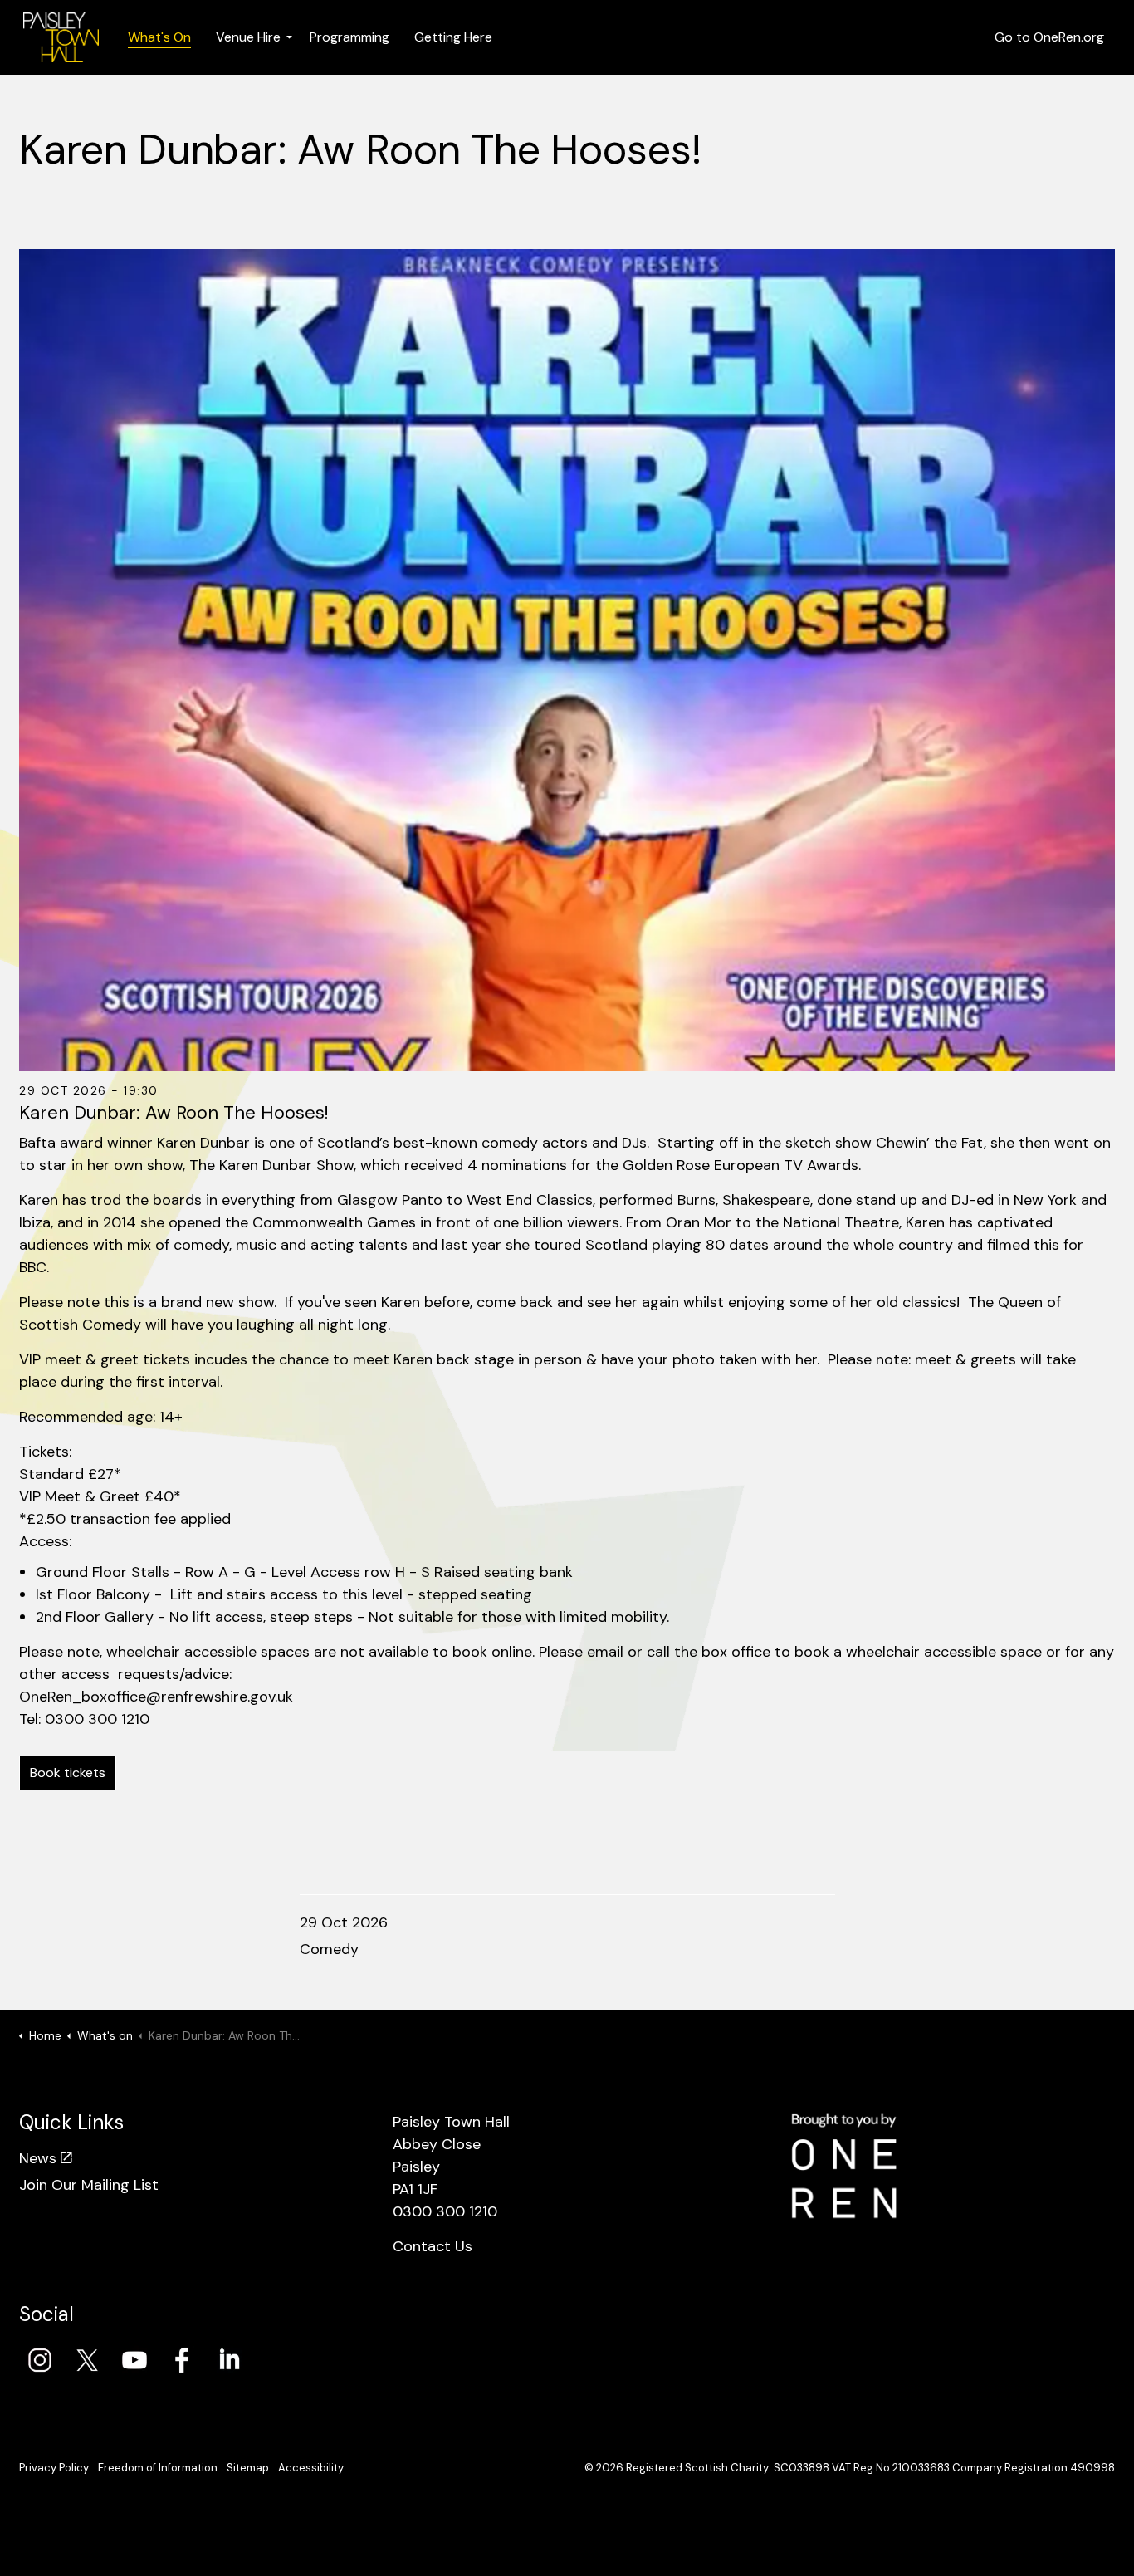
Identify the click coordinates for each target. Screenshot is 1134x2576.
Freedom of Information (158, 2468)
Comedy (329, 1949)
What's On (159, 37)
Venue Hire (248, 37)
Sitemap (248, 2468)
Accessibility (311, 2468)
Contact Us (433, 2246)
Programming (349, 37)
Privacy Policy (54, 2468)
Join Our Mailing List (89, 2185)
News (38, 2158)
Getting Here (453, 37)
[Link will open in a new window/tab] (40, 2360)
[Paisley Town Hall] (61, 37)
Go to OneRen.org (1049, 37)
